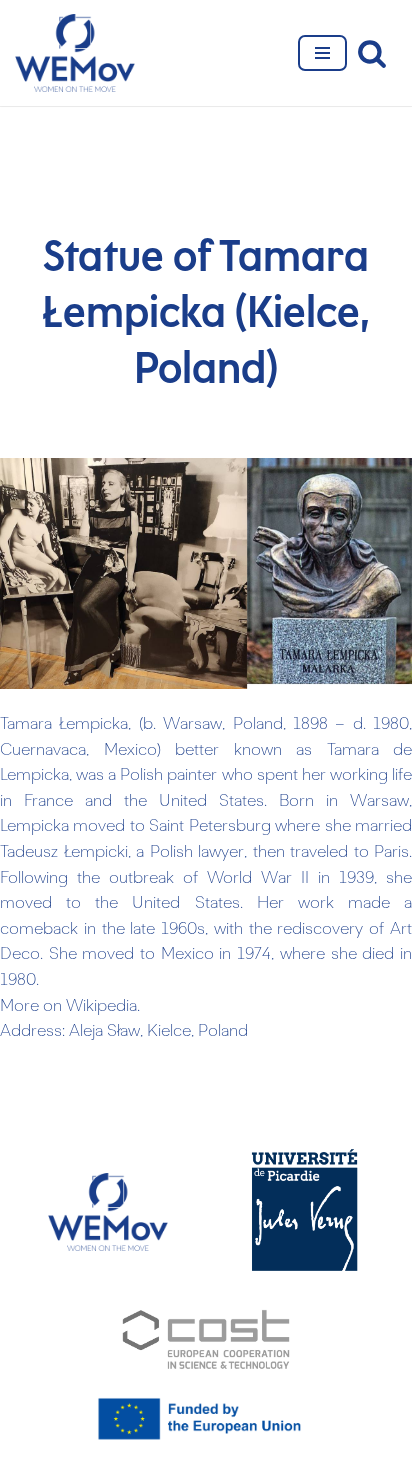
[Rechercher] (372, 53)
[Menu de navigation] (322, 53)
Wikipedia (101, 1007)
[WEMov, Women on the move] (75, 53)
